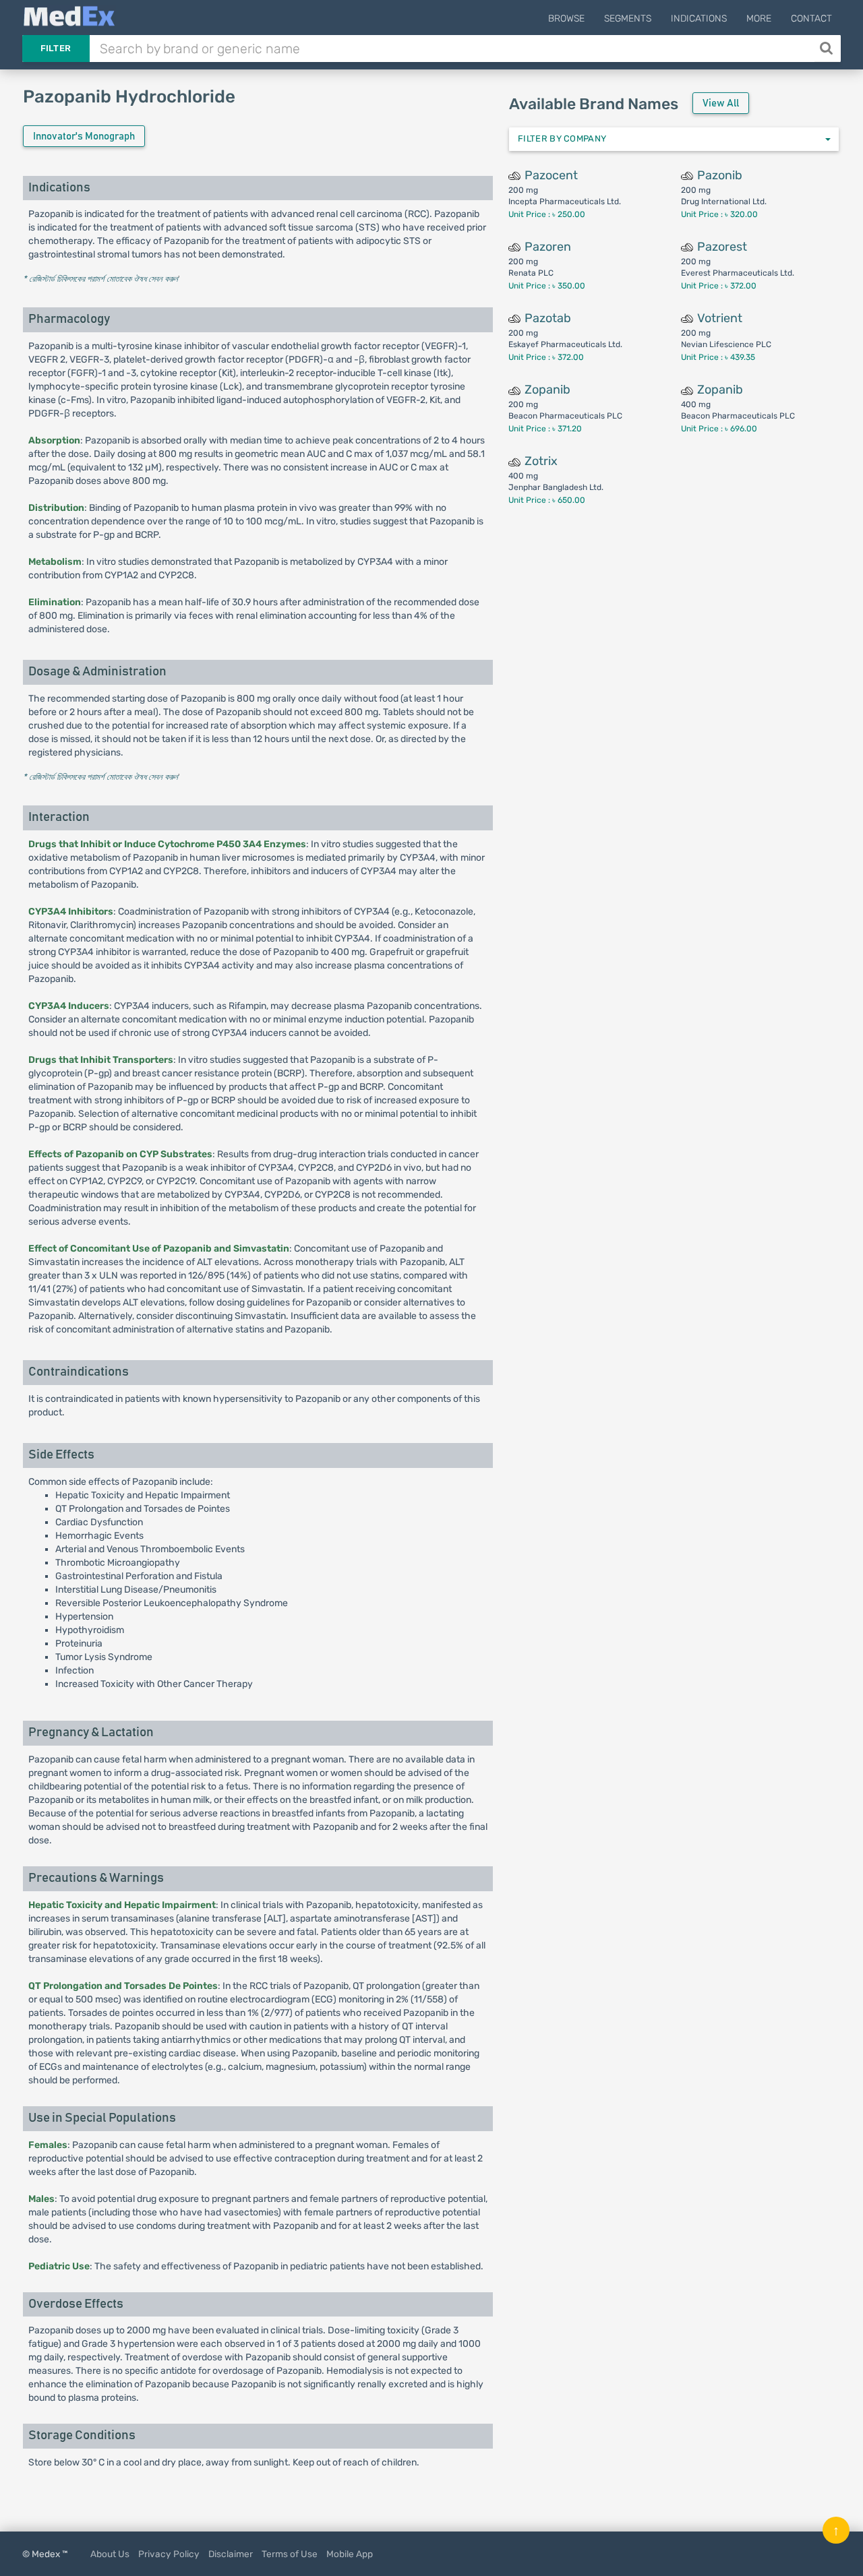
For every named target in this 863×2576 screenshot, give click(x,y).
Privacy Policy (169, 2554)
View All (721, 103)
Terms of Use (290, 2554)
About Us (110, 2554)
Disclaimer (231, 2554)
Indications (699, 19)
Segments (628, 19)
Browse (566, 19)
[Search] (828, 49)
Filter (56, 48)
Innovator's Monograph (84, 136)
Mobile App (350, 2554)
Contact (811, 19)
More (759, 19)
